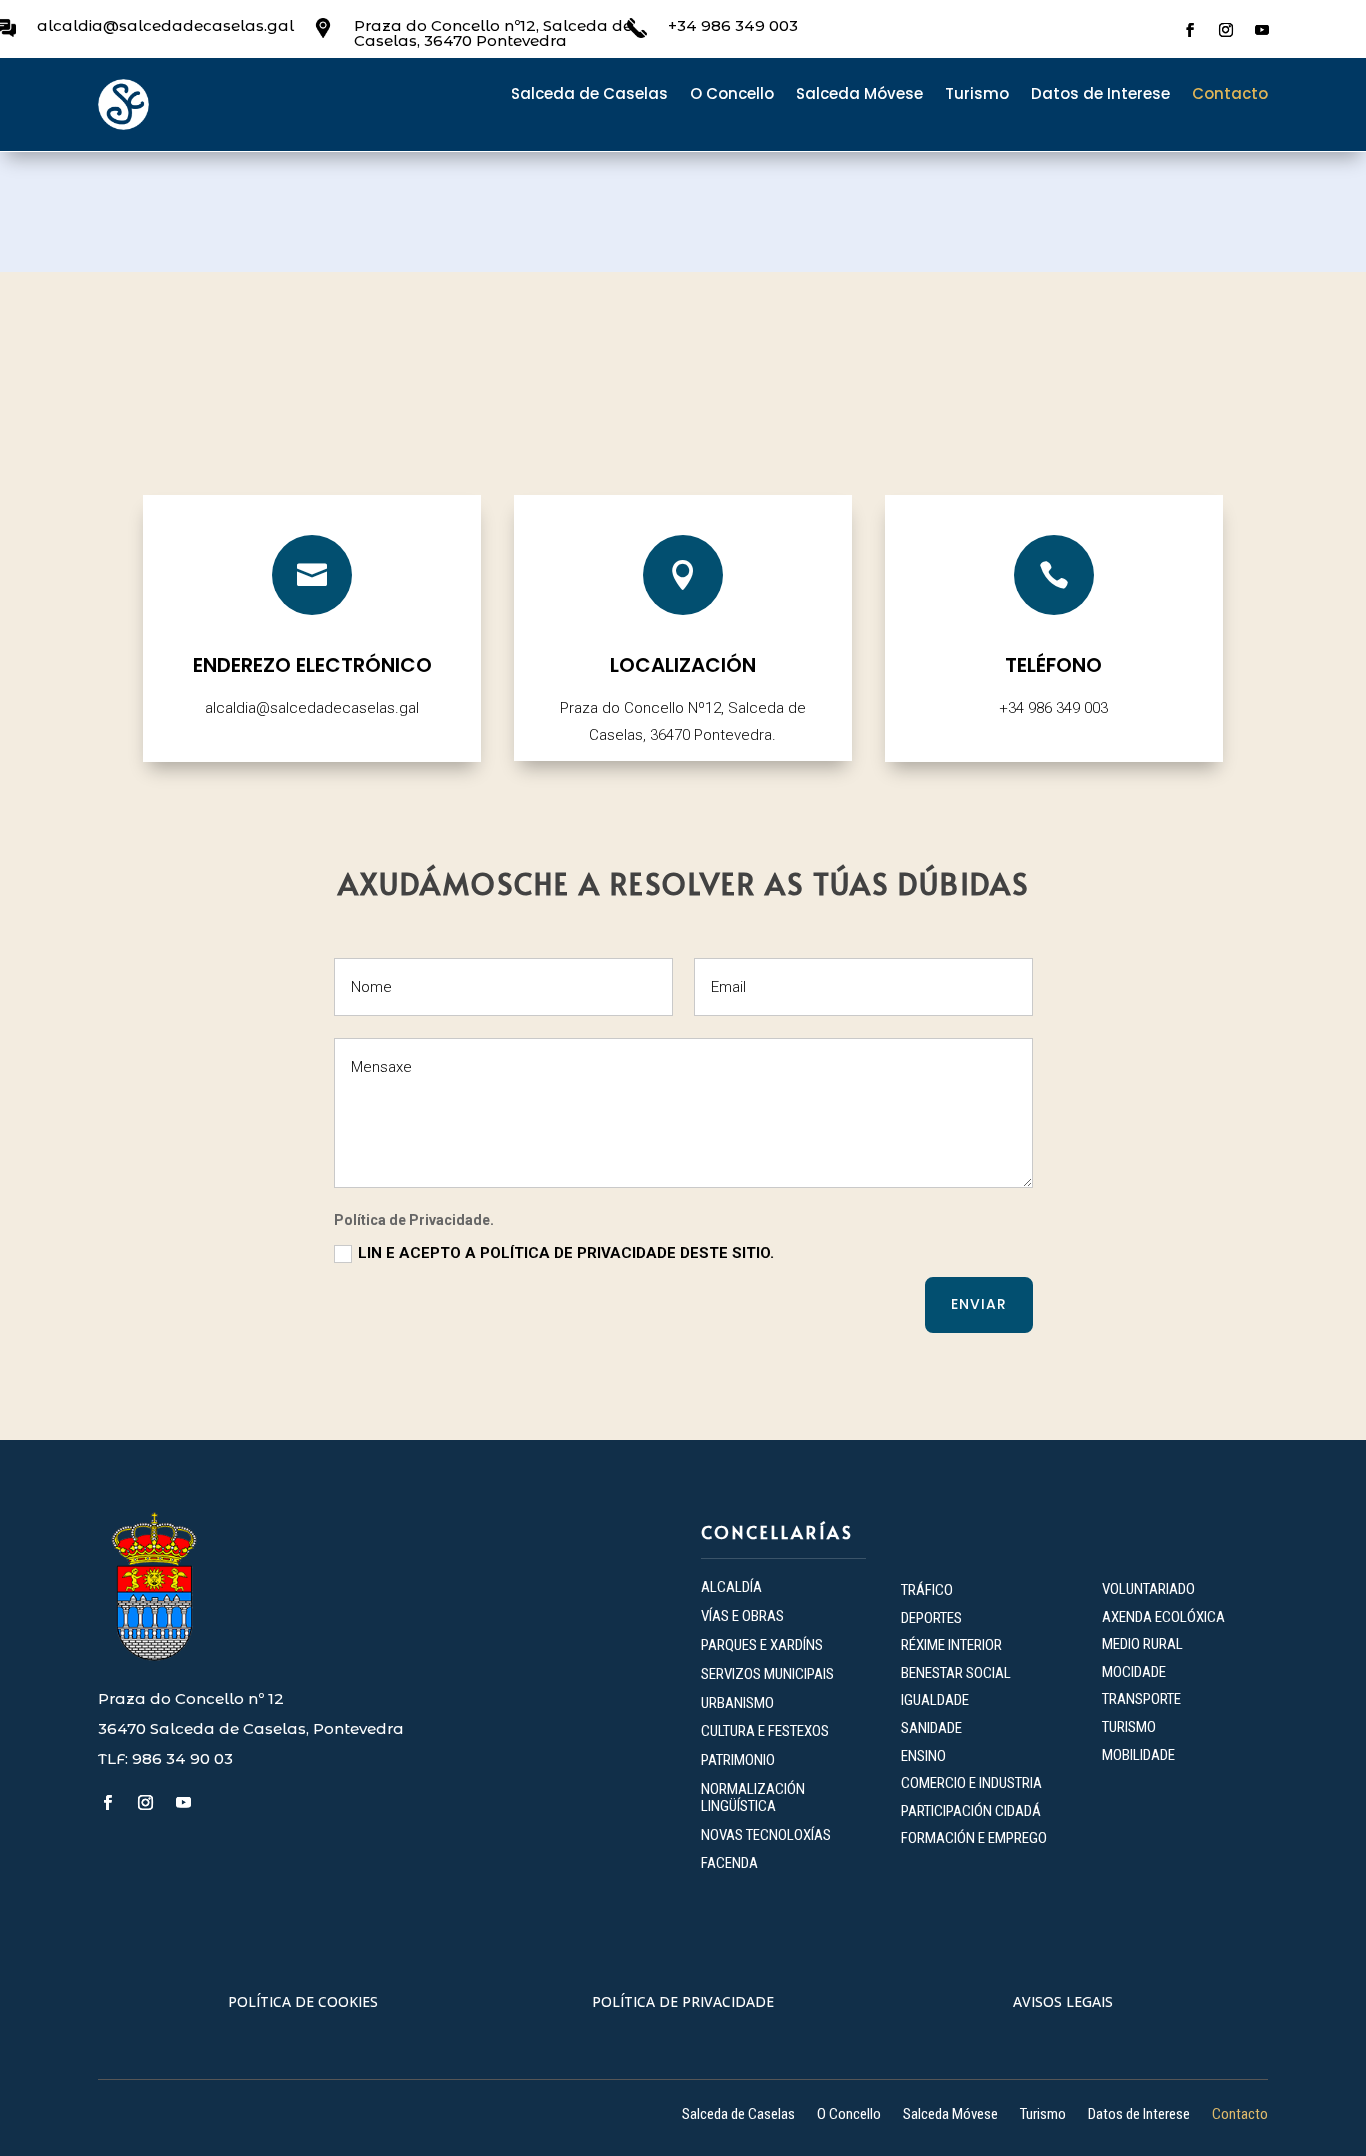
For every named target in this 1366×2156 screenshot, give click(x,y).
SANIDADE (931, 1728)
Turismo (977, 95)
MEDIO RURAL (1142, 1644)
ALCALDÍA (731, 1587)
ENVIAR (979, 1304)
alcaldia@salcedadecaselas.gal (165, 25)
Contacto (1230, 95)
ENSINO (923, 1756)
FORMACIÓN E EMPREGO (974, 1838)
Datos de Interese (1100, 95)
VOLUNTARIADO (1148, 1589)
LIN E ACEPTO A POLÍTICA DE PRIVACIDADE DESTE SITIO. (566, 1253)
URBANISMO (737, 1703)
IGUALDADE (935, 1700)
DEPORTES (931, 1618)
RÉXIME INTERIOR (951, 1645)
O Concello (732, 95)
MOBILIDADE (1138, 1755)
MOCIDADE (1134, 1672)
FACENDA (729, 1863)
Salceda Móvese (859, 95)
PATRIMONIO (738, 1760)
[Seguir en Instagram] (1226, 30)
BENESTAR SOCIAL (957, 1673)
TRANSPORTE (1141, 1699)
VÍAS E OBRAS (742, 1616)
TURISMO (1129, 1727)
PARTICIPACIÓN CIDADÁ (971, 1811)
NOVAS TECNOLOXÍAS (766, 1835)
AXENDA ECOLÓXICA (1163, 1617)
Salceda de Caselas (589, 95)
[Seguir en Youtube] (1262, 30)
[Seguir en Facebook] (1190, 30)
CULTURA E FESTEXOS (765, 1731)
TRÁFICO (927, 1590)
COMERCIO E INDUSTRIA (971, 1783)
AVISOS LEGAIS (1063, 2001)
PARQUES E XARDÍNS (762, 1645)
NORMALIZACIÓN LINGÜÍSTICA (753, 1797)
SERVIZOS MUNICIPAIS (767, 1674)
